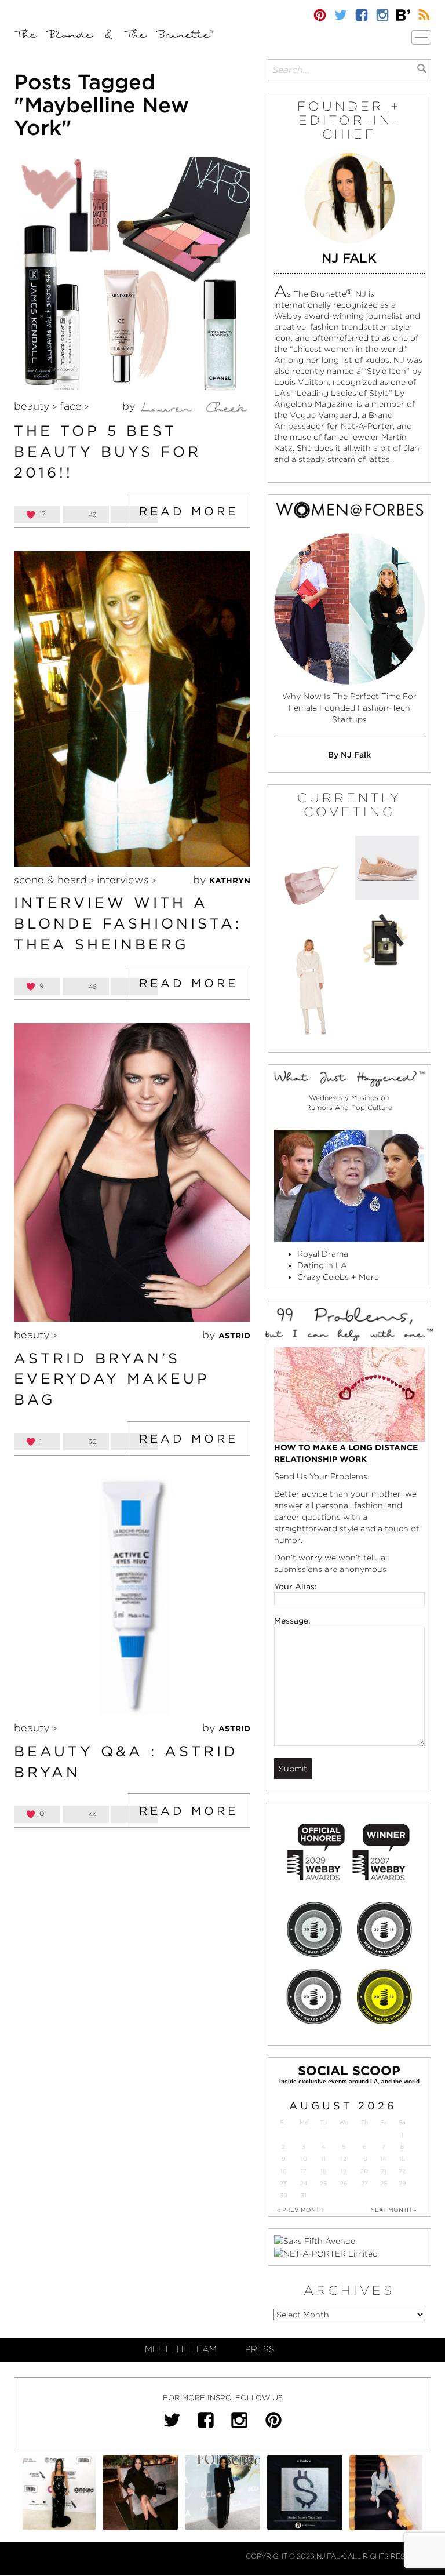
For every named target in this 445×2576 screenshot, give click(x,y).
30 (284, 2195)
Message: (292, 1621)
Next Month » (393, 2210)
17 (304, 2171)
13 (364, 2159)
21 (384, 2171)
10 (304, 2159)
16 (283, 2171)
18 (323, 2171)
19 (344, 2171)
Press (260, 2349)
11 (323, 2159)
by (130, 406)
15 (402, 2159)
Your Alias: (296, 1587)
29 (402, 2183)
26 (344, 2183)
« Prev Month (300, 2210)
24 (304, 2183)
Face (71, 406)
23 (283, 2183)
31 (304, 2195)
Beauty (32, 406)
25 (323, 2183)
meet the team (181, 2349)
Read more (189, 511)
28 (384, 2183)
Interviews (123, 880)
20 (364, 2171)
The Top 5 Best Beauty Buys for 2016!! (107, 451)
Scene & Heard (50, 880)
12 (344, 2159)
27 (364, 2183)
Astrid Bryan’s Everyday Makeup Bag (112, 1379)
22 (402, 2171)
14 (383, 2159)
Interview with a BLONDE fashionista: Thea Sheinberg (128, 923)
